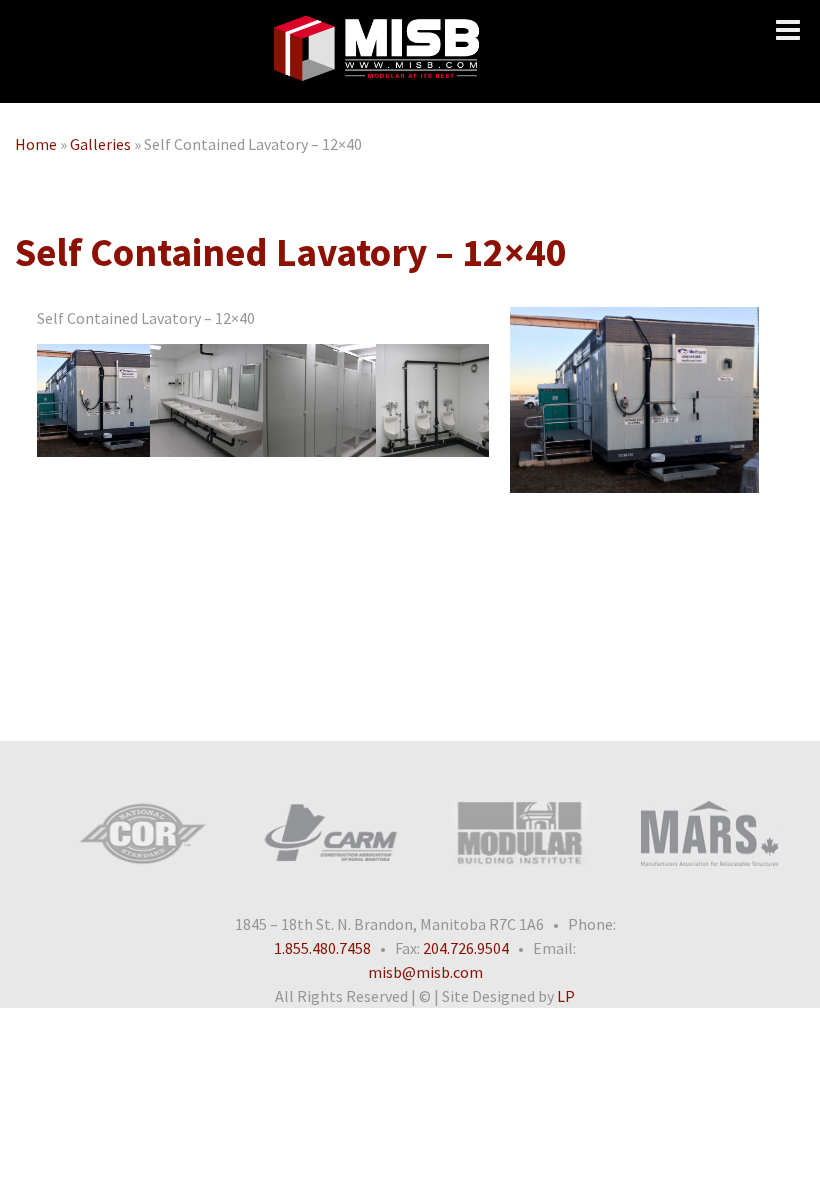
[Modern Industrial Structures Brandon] (376, 51)
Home (36, 144)
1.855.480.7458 (322, 948)
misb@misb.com (425, 972)
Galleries (100, 144)
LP (566, 996)
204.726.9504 (466, 948)
